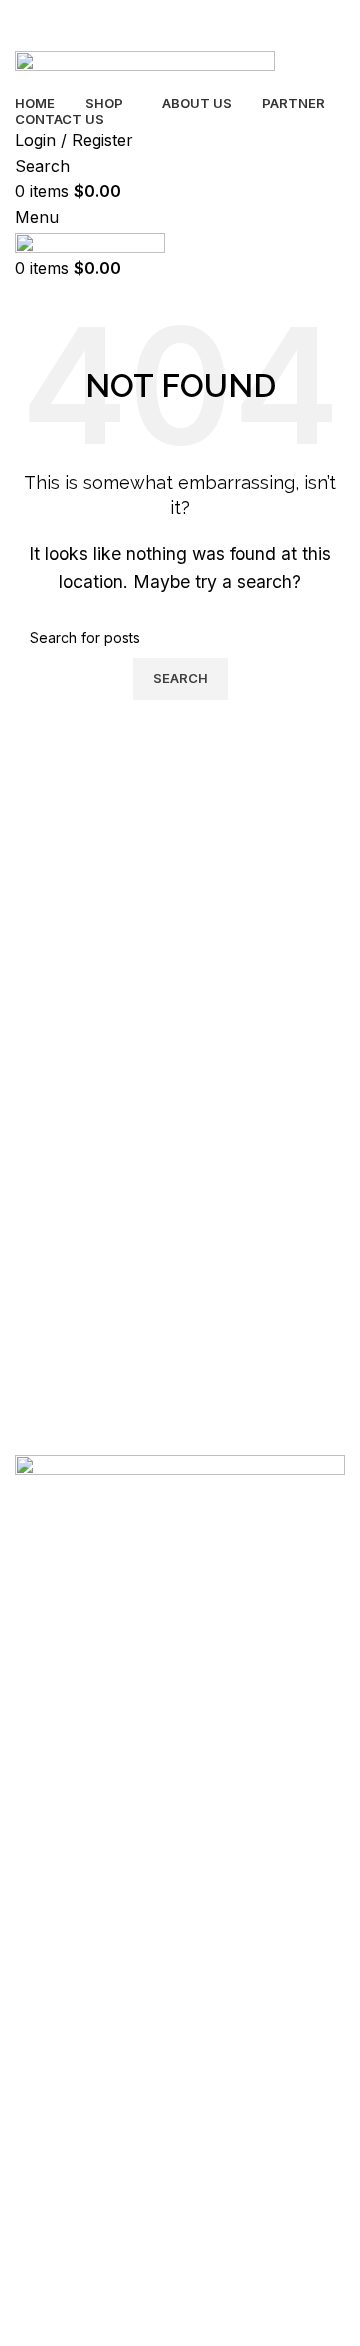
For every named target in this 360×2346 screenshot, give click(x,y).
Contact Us (51, 1986)
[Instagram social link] (125, 2059)
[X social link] (80, 2059)
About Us (45, 1952)
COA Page (49, 2021)
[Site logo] (145, 69)
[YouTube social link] (170, 2059)
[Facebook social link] (35, 2059)
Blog (30, 1918)
